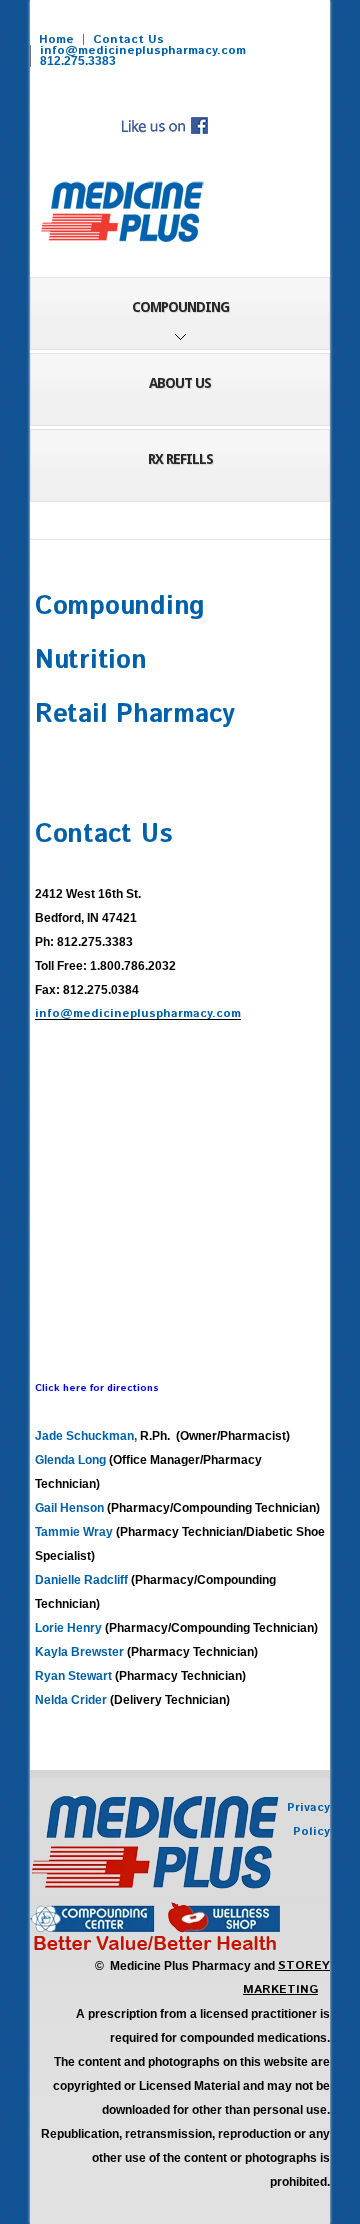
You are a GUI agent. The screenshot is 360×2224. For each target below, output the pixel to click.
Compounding (120, 606)
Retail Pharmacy (135, 714)
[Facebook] (163, 118)
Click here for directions (97, 1388)
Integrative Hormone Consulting (123, 212)
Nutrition (91, 660)
